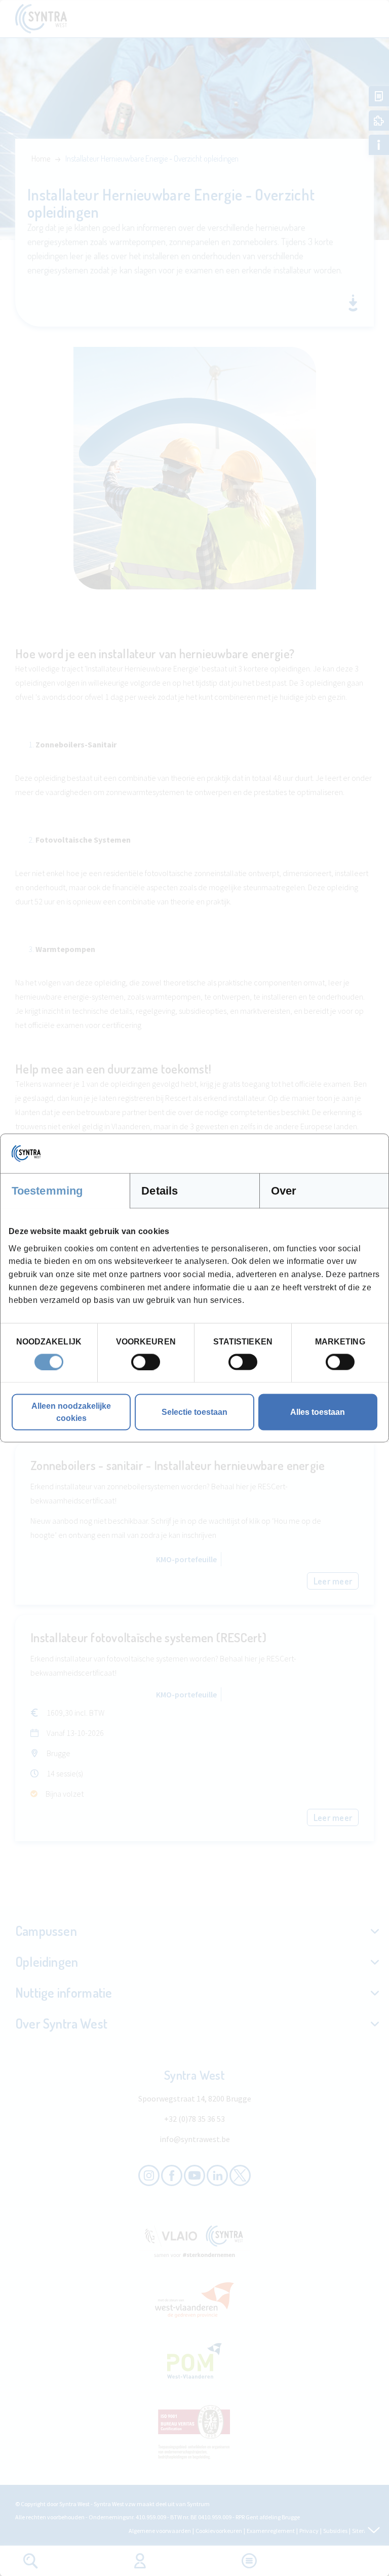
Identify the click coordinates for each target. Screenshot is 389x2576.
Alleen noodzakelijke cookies (71, 1412)
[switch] (146, 1362)
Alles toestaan (318, 1412)
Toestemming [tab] (47, 1191)
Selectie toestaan (194, 1412)
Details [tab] (160, 1191)
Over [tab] (284, 1191)
